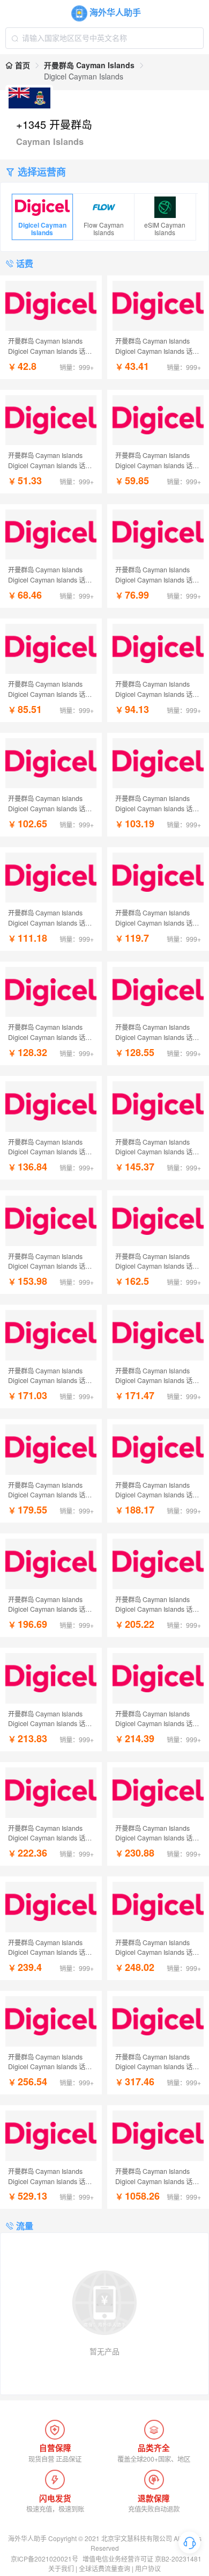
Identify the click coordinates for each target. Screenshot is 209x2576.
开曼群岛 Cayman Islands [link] (89, 65)
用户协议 (148, 2568)
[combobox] (104, 38)
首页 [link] (21, 65)
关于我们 (61, 2568)
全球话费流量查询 (104, 2568)
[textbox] (104, 38)
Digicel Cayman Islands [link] (84, 76)
